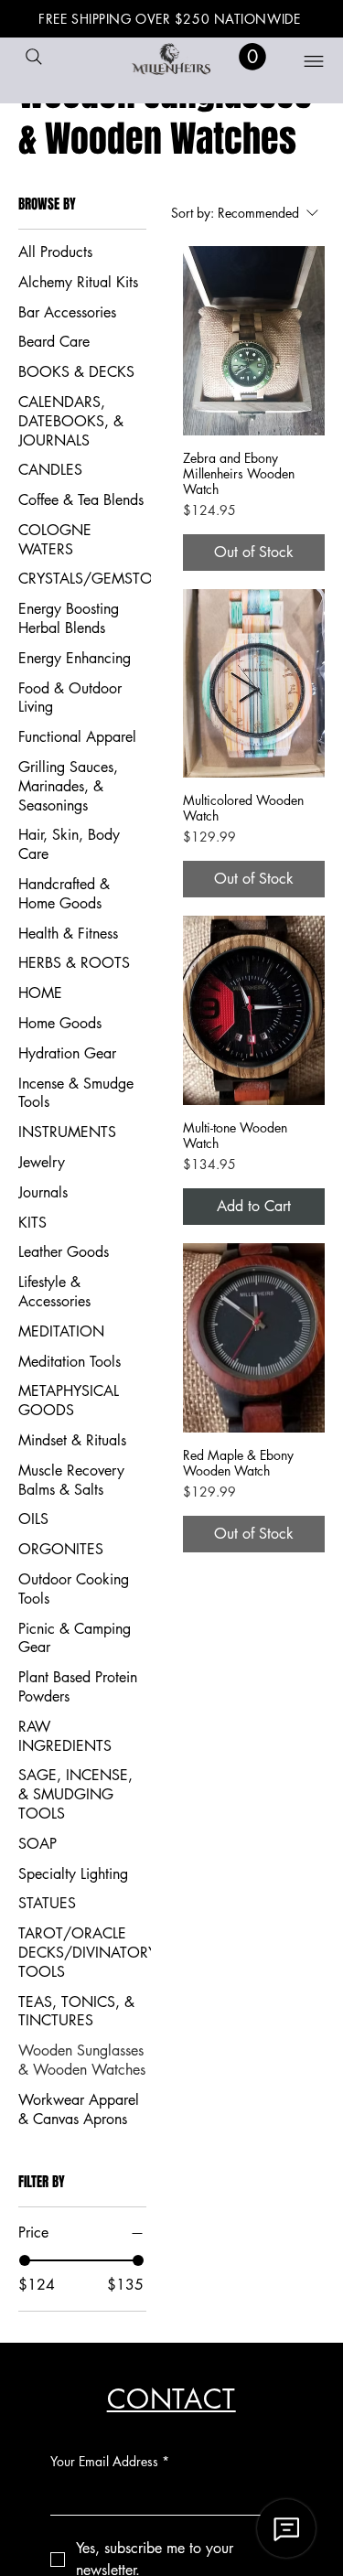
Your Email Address (110, 2461)
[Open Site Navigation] (302, 61)
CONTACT (171, 2399)
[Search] (34, 57)
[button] (252, 57)
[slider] (25, 2260)
